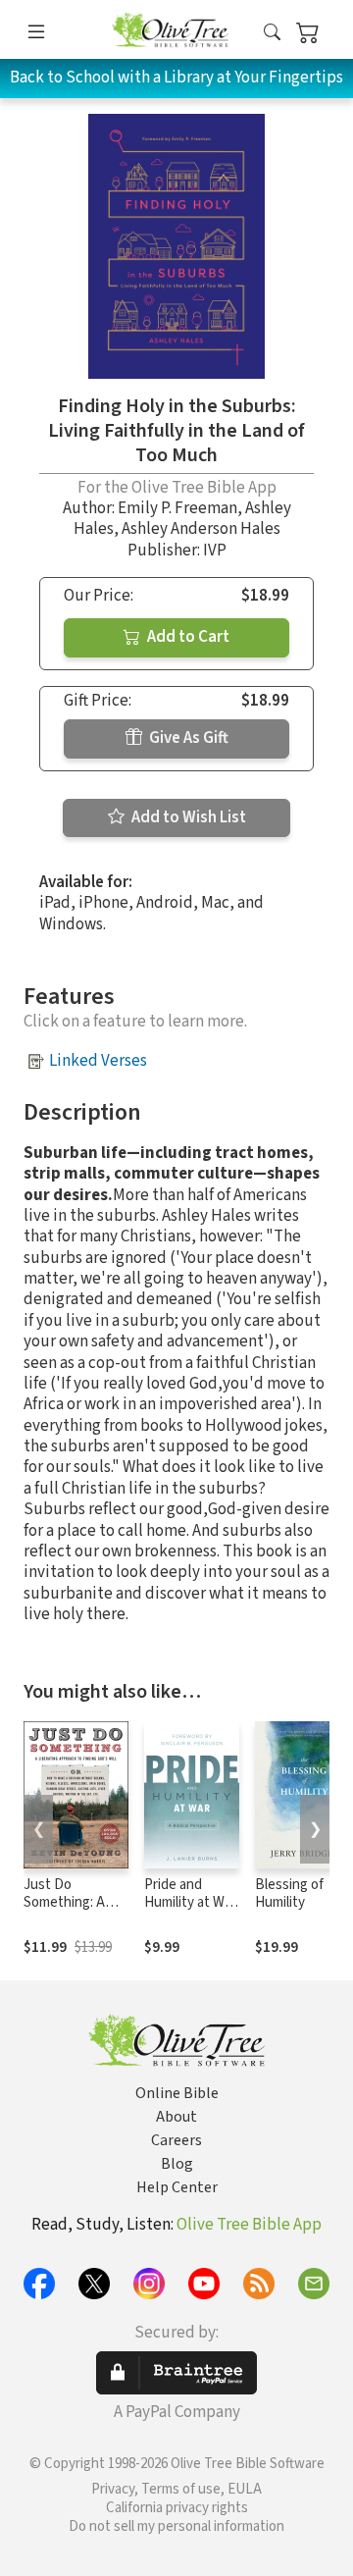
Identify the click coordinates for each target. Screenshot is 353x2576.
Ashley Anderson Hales (201, 529)
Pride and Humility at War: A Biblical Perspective (192, 1913)
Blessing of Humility (289, 1894)
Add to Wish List (187, 817)
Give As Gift (187, 738)
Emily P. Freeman (177, 508)
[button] (272, 33)
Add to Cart (187, 637)
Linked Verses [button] (98, 1061)
